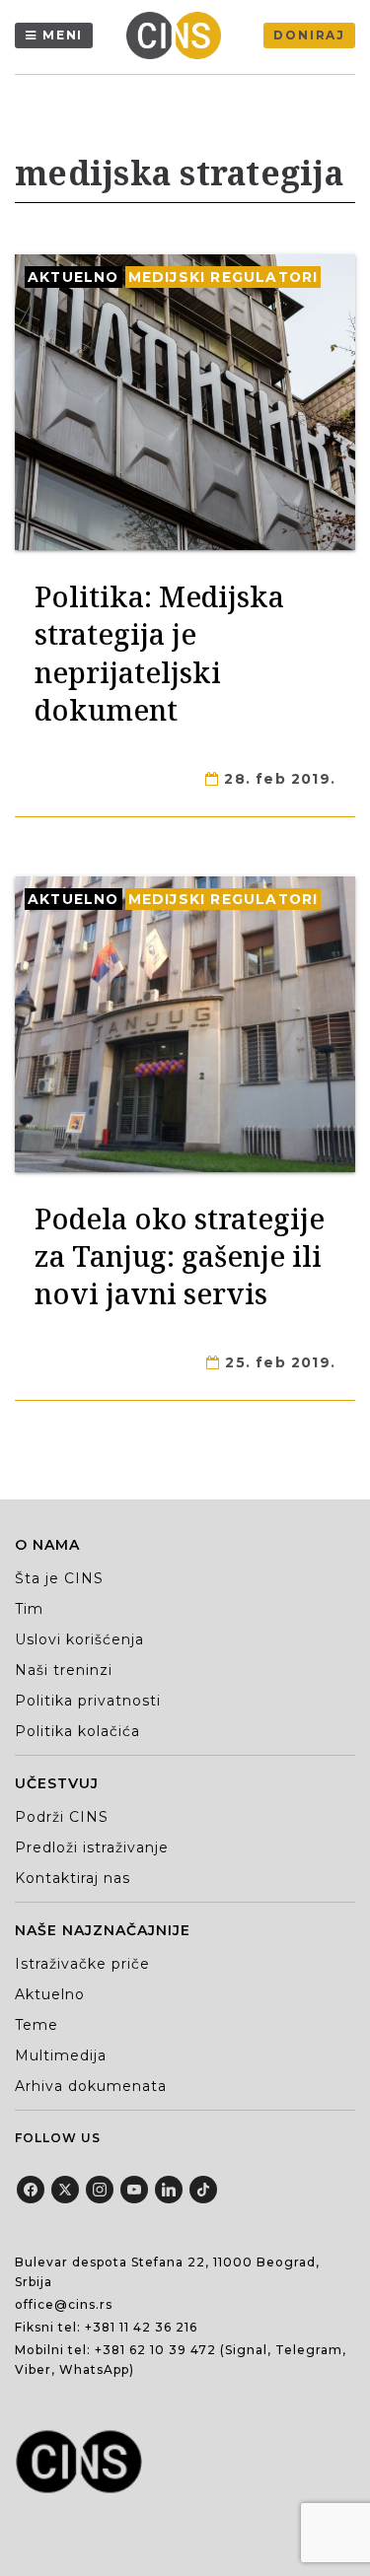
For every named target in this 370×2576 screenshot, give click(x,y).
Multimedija (61, 2055)
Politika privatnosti (88, 1701)
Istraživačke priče (82, 1964)
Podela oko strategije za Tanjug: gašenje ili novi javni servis (180, 1256)
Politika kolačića (77, 1731)
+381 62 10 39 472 (155, 2350)
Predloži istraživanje (92, 1847)
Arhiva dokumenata (91, 2086)
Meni (63, 35)
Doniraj (309, 35)
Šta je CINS (59, 1578)
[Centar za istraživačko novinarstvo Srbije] (179, 35)
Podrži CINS (62, 1817)
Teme (37, 2025)
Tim (29, 1609)
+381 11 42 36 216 (141, 2327)
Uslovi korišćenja (79, 1639)
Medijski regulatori (223, 277)
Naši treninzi (64, 1670)
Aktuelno (74, 277)
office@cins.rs (64, 2304)
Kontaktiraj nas (73, 1878)
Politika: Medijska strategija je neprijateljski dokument (159, 653)
